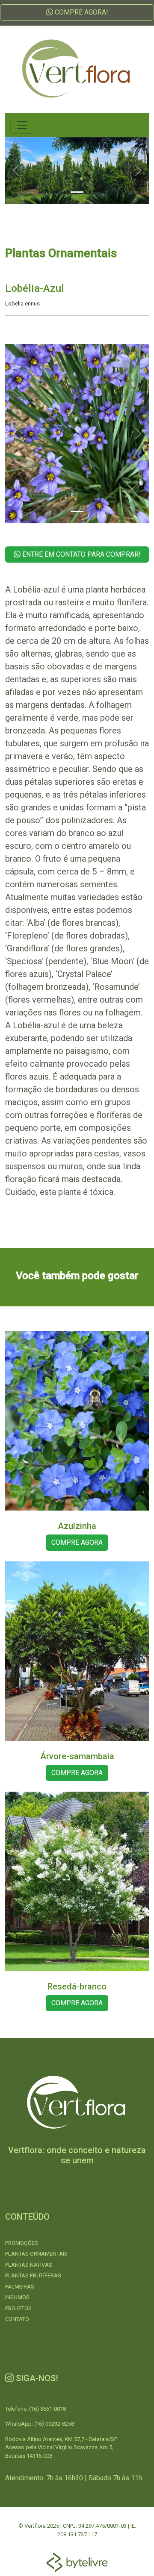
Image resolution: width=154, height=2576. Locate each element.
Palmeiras (20, 2287)
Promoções (22, 2243)
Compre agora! (81, 12)
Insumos (17, 2297)
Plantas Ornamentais (36, 2254)
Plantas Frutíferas (33, 2275)
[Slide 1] (77, 192)
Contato (17, 2319)
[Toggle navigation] (22, 125)
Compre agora (77, 1542)
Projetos (18, 2308)
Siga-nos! (36, 2378)
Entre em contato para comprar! (81, 554)
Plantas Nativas (29, 2265)
